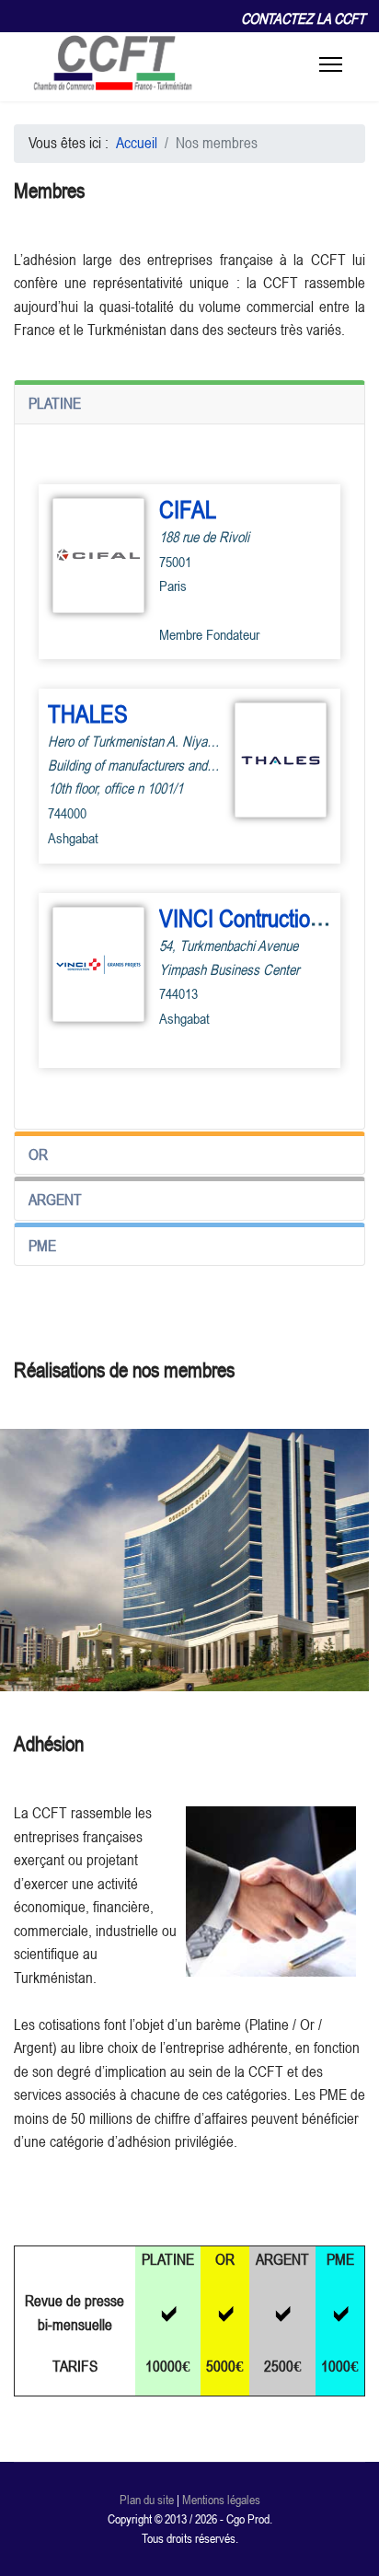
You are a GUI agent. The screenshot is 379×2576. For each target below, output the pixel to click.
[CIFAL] (98, 556)
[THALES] (281, 760)
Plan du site (147, 2500)
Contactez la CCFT (303, 18)
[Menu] (331, 64)
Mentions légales (221, 2500)
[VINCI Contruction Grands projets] (98, 964)
